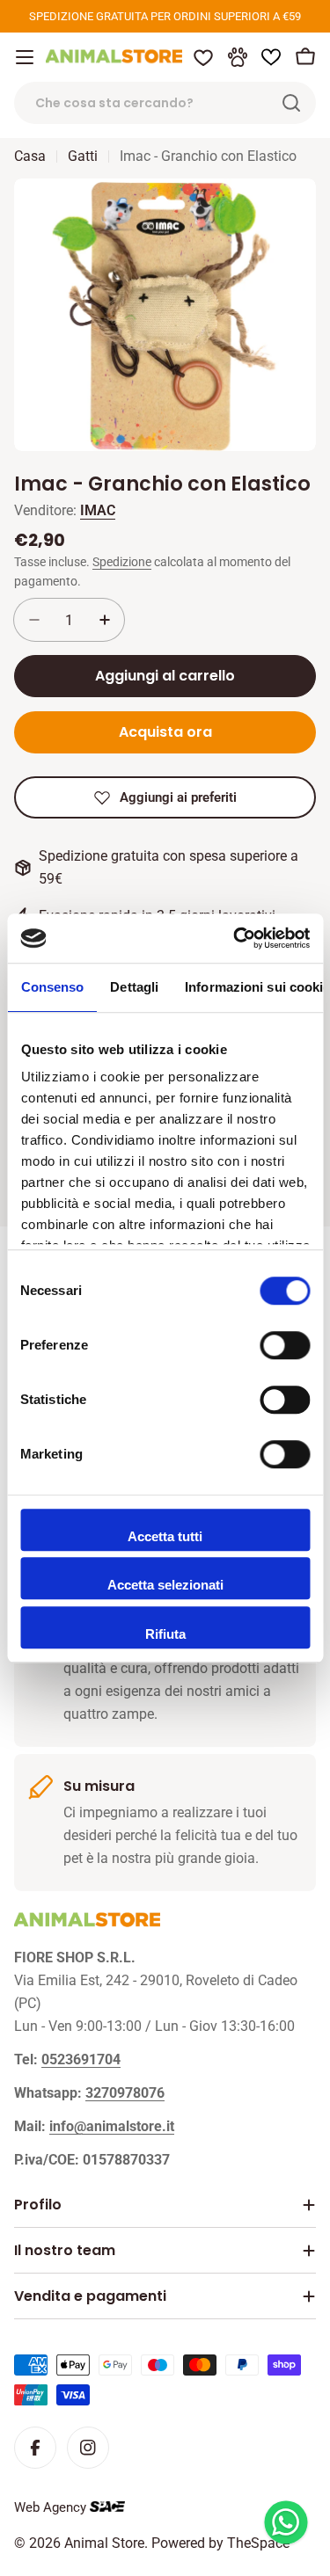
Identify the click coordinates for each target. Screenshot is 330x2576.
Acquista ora (165, 732)
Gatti (83, 156)
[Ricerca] (291, 103)
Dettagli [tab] (134, 987)
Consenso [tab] (52, 987)
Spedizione (122, 562)
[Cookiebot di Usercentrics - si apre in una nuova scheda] (235, 938)
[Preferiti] (203, 57)
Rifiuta (165, 1634)
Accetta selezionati (165, 1585)
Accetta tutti (165, 1536)
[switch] (285, 1345)
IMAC (98, 510)
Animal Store (104, 2543)
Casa (30, 156)
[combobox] (165, 103)
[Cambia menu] (25, 57)
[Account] (238, 57)
